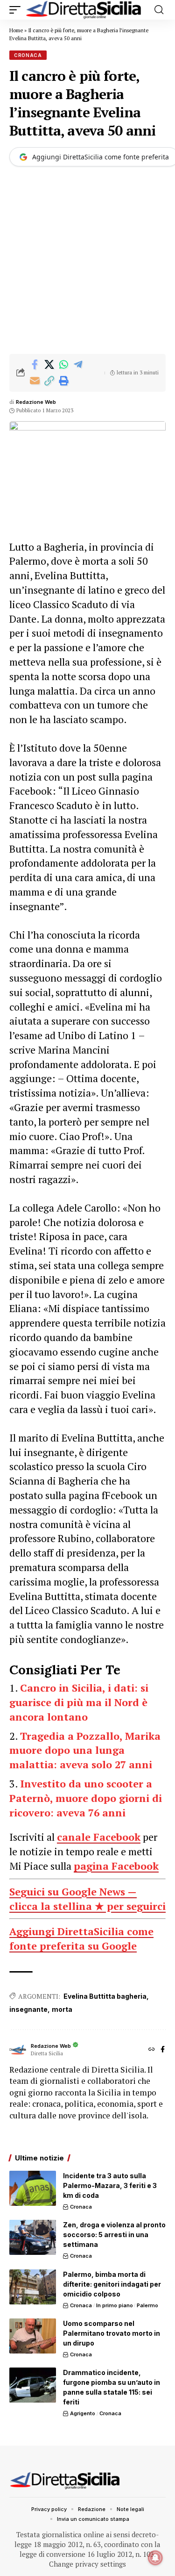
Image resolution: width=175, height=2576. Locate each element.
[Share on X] (49, 365)
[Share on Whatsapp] (63, 365)
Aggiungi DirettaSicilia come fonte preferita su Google (81, 1938)
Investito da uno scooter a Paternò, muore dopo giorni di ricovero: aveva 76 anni (86, 1798)
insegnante (28, 2009)
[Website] (152, 2050)
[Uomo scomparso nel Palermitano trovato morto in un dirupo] (33, 2336)
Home (16, 30)
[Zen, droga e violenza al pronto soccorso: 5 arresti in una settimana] (33, 2237)
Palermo (147, 2305)
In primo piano (115, 2305)
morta (62, 2009)
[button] (17, 10)
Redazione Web (36, 402)
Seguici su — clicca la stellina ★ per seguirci (87, 1899)
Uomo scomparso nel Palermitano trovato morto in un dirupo (112, 2333)
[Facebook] (163, 2050)
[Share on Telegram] (78, 365)
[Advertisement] (87, 262)
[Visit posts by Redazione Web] (18, 2050)
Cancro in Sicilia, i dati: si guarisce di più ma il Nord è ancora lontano (79, 1702)
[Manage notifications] (155, 2558)
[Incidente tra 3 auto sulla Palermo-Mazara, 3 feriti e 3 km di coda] (33, 2188)
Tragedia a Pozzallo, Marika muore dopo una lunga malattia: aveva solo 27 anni (85, 1750)
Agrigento (83, 2413)
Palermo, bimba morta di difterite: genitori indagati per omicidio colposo (112, 2284)
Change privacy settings (87, 2564)
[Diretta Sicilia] (84, 10)
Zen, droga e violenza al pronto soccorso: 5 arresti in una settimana (114, 2235)
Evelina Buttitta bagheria (105, 1996)
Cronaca (28, 55)
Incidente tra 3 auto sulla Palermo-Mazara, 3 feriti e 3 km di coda (110, 2185)
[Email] (35, 381)
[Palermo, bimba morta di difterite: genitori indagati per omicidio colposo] (33, 2287)
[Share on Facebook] (35, 365)
